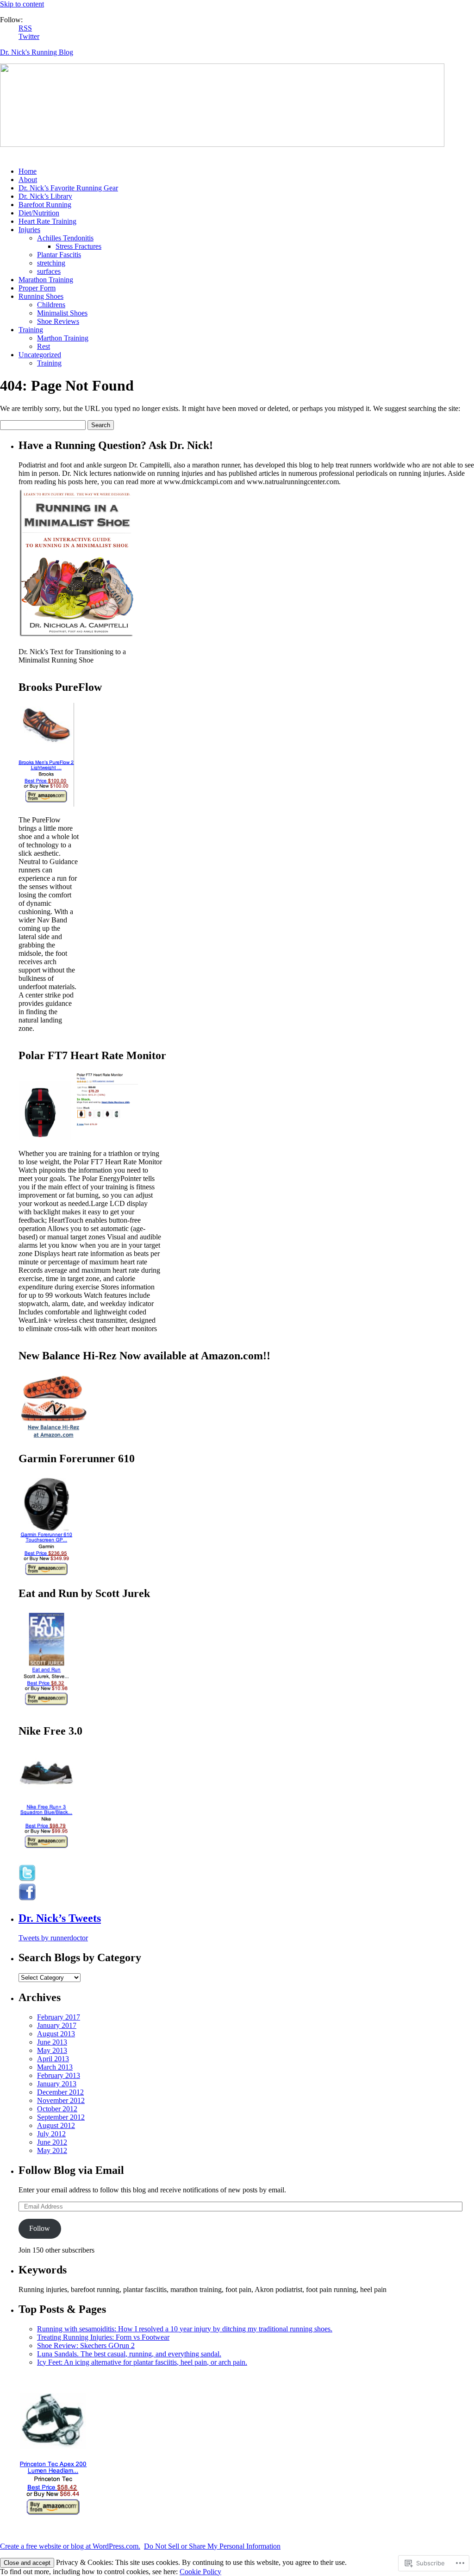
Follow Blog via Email (71, 2170)
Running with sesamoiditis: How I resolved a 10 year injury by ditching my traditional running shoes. (185, 2329)
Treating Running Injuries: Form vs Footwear (103, 2337)
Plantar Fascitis (59, 255)
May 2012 (52, 2150)
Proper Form (37, 288)
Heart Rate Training (47, 221)
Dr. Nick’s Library (45, 196)
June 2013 (52, 2042)
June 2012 (52, 2142)
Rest (44, 346)
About (28, 180)
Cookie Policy (200, 2572)
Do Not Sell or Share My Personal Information (212, 2546)
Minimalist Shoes (62, 313)
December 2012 (60, 2092)
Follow (40, 2228)
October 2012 (57, 2109)
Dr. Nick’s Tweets (60, 1918)
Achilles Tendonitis (65, 238)
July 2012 (51, 2134)
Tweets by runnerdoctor (53, 1938)
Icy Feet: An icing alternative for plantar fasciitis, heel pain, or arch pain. (142, 2362)
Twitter (29, 36)
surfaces (49, 271)
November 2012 (61, 2100)
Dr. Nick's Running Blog (37, 52)
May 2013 (52, 2050)
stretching (51, 263)
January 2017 (57, 2025)
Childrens (51, 305)
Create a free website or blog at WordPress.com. (70, 2546)
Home (28, 171)
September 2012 (61, 2117)
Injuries (29, 230)
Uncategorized (40, 355)
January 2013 (57, 2084)
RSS (25, 28)
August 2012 (56, 2125)
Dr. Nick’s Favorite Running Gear (68, 188)
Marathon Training (46, 280)
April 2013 (53, 2059)
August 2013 (56, 2034)
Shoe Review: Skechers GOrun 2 (86, 2346)
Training (31, 330)
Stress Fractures (78, 246)
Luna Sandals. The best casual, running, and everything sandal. (129, 2354)
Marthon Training (63, 338)
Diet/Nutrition (39, 213)
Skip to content (22, 4)
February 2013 (59, 2075)
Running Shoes (41, 296)
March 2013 (55, 2067)
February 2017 (59, 2017)
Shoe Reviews (58, 321)
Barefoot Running (45, 205)
